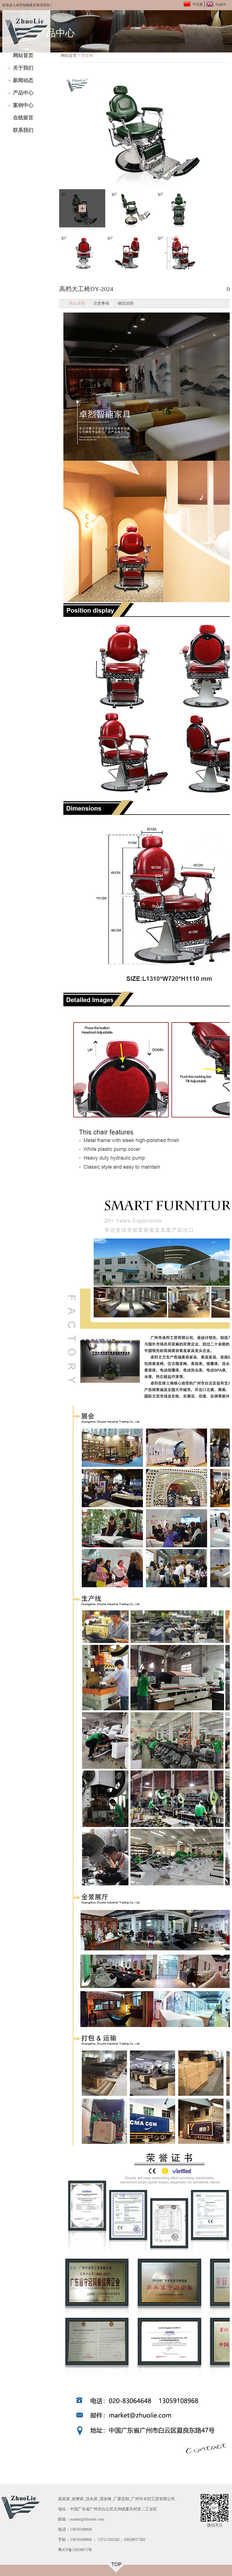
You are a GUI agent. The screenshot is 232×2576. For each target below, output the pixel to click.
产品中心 (23, 93)
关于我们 (23, 68)
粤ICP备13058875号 (75, 2550)
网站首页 (23, 55)
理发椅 (87, 56)
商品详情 (77, 303)
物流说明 (126, 303)
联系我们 (23, 130)
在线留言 (23, 118)
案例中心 (23, 105)
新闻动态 (23, 80)
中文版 (198, 4)
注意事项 (101, 303)
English (221, 4)
